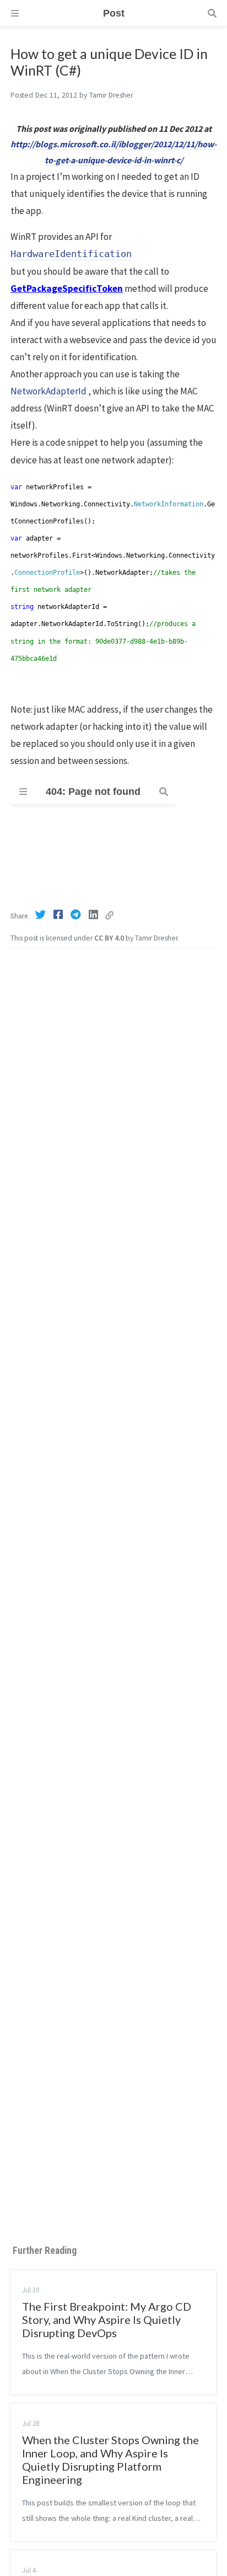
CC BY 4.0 (109, 938)
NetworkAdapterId (48, 391)
